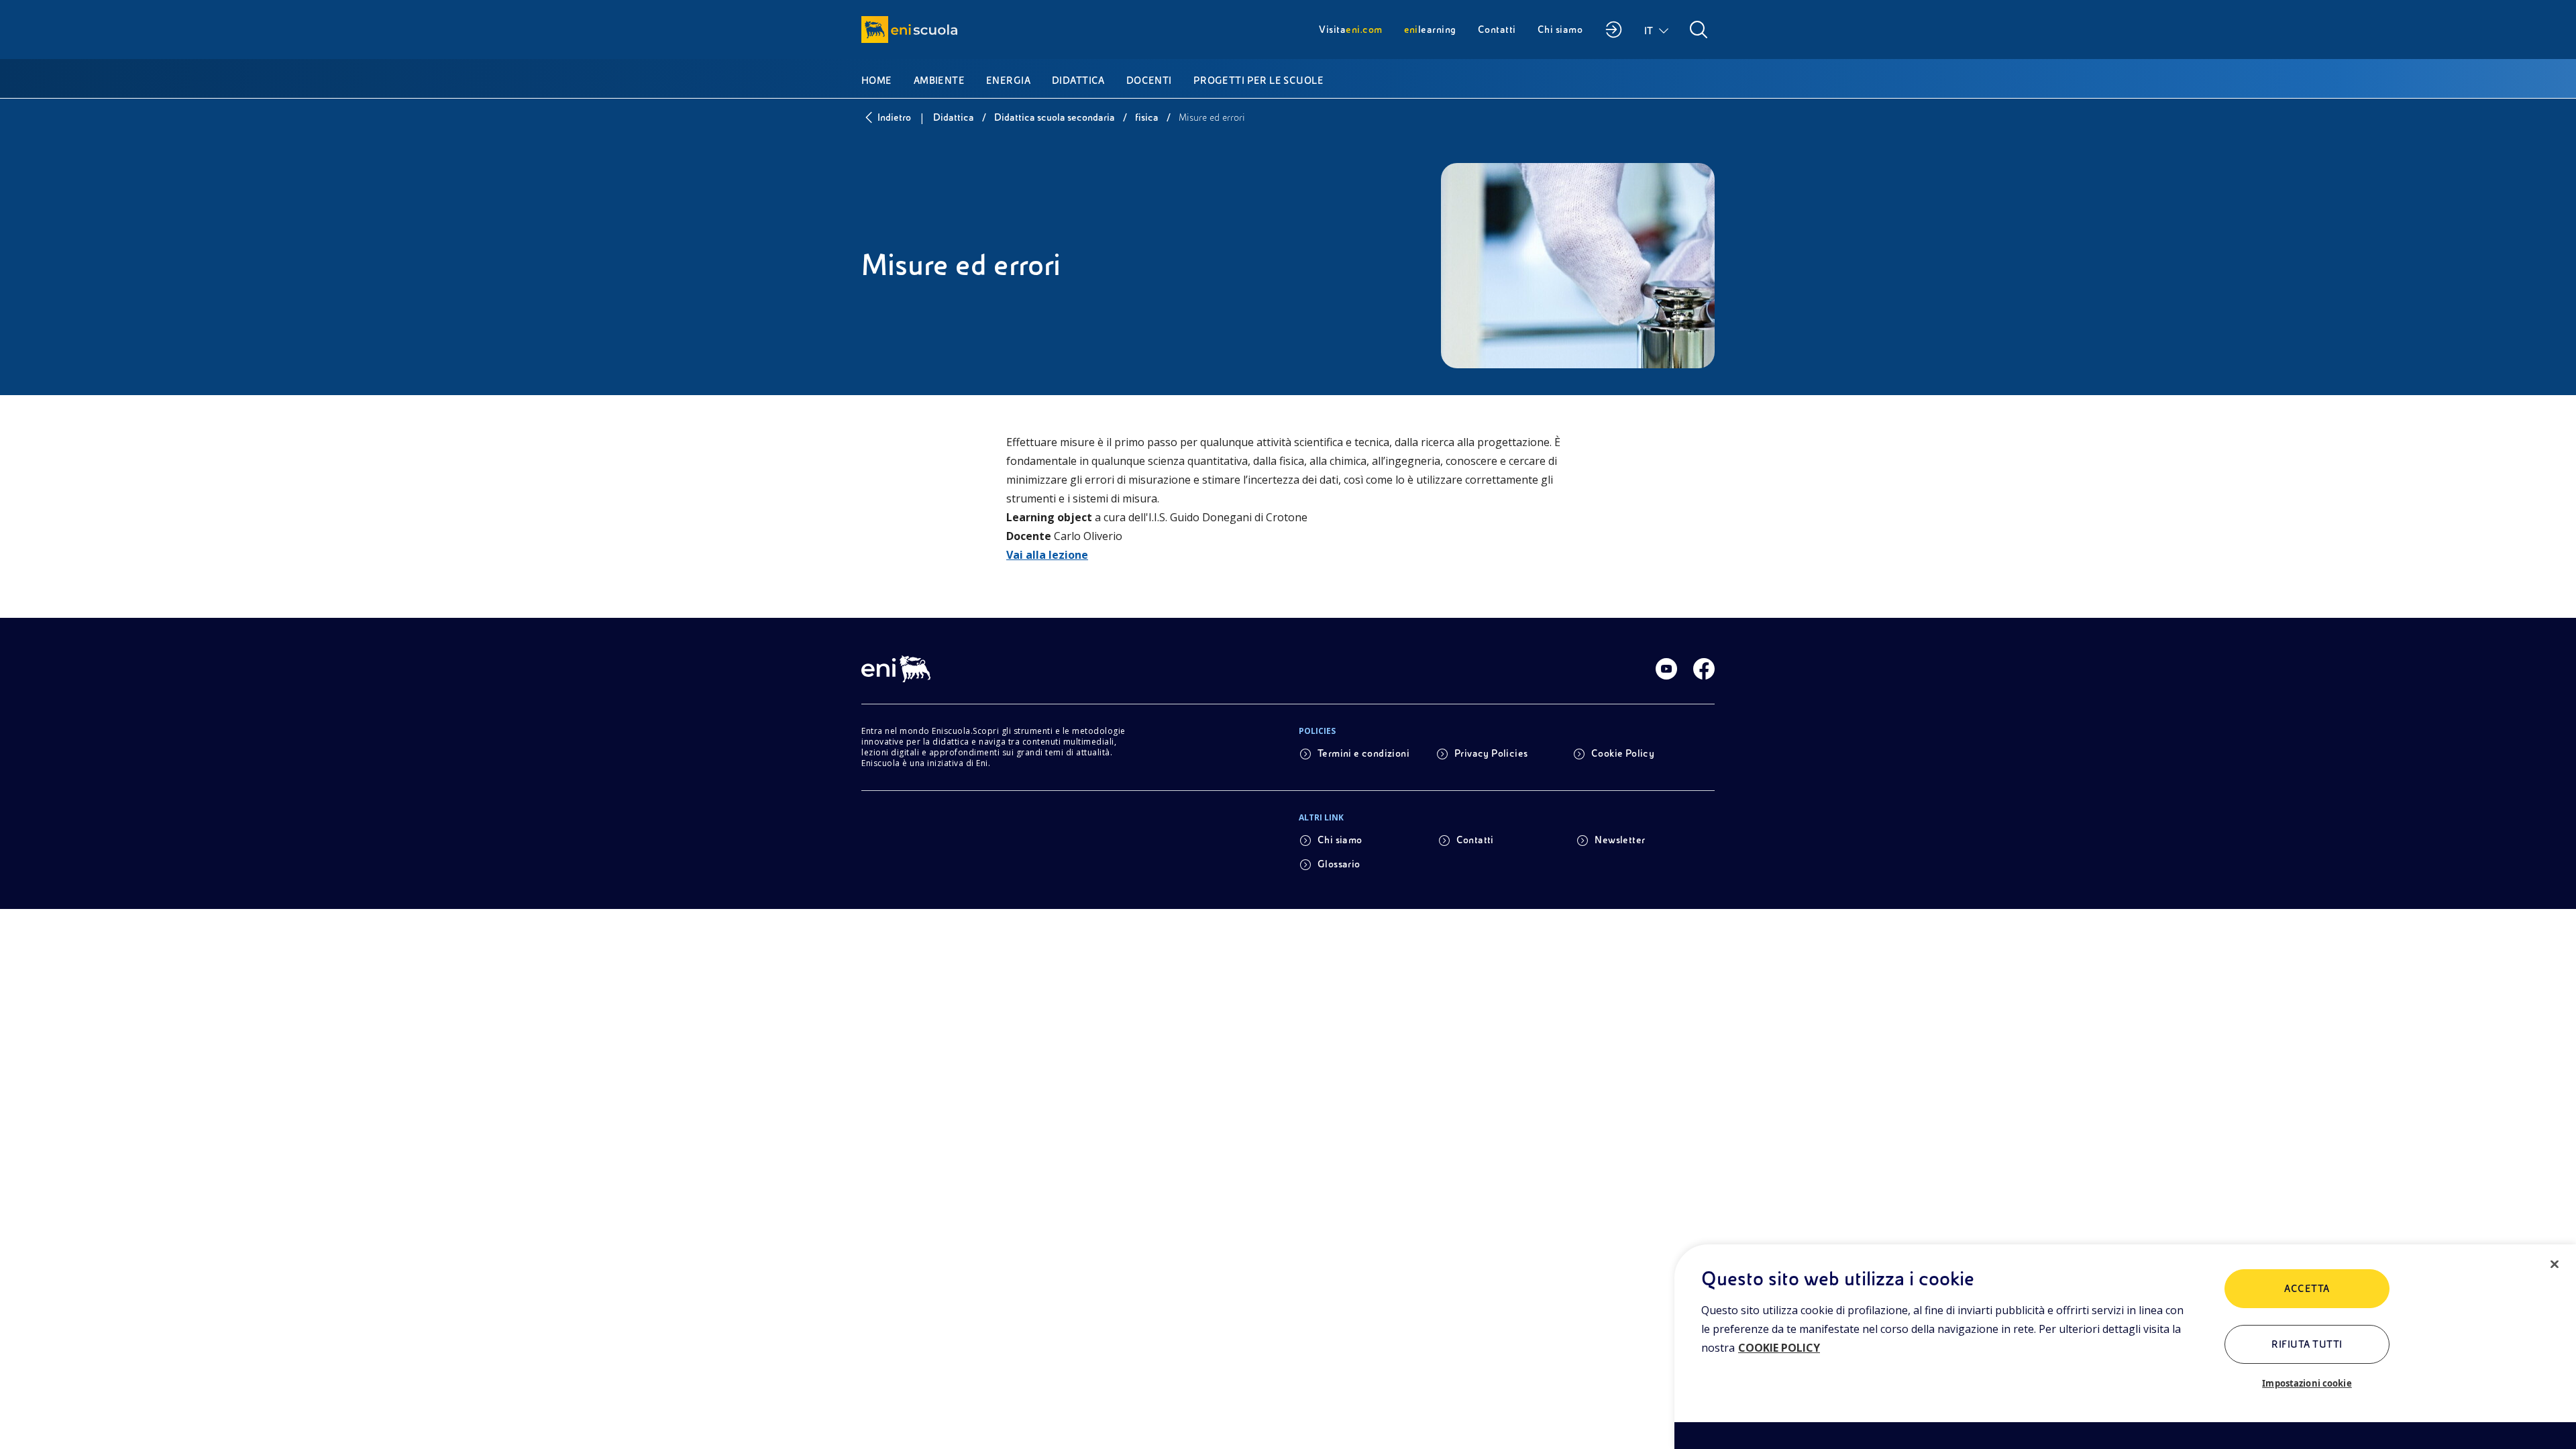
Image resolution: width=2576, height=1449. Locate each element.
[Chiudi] (2555, 1265)
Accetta (2307, 1289)
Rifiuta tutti (2307, 1344)
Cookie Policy (1623, 753)
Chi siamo (1340, 840)
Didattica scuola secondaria (1055, 117)
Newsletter (1620, 840)
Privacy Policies (1491, 753)
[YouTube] (1666, 669)
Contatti (1475, 840)
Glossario (1339, 864)
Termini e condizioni (1363, 753)
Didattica (954, 117)
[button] (1657, 30)
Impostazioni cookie (2307, 1383)
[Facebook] (1704, 669)
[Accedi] (1613, 30)
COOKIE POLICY (1779, 1348)
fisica (1147, 117)
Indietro (894, 117)
